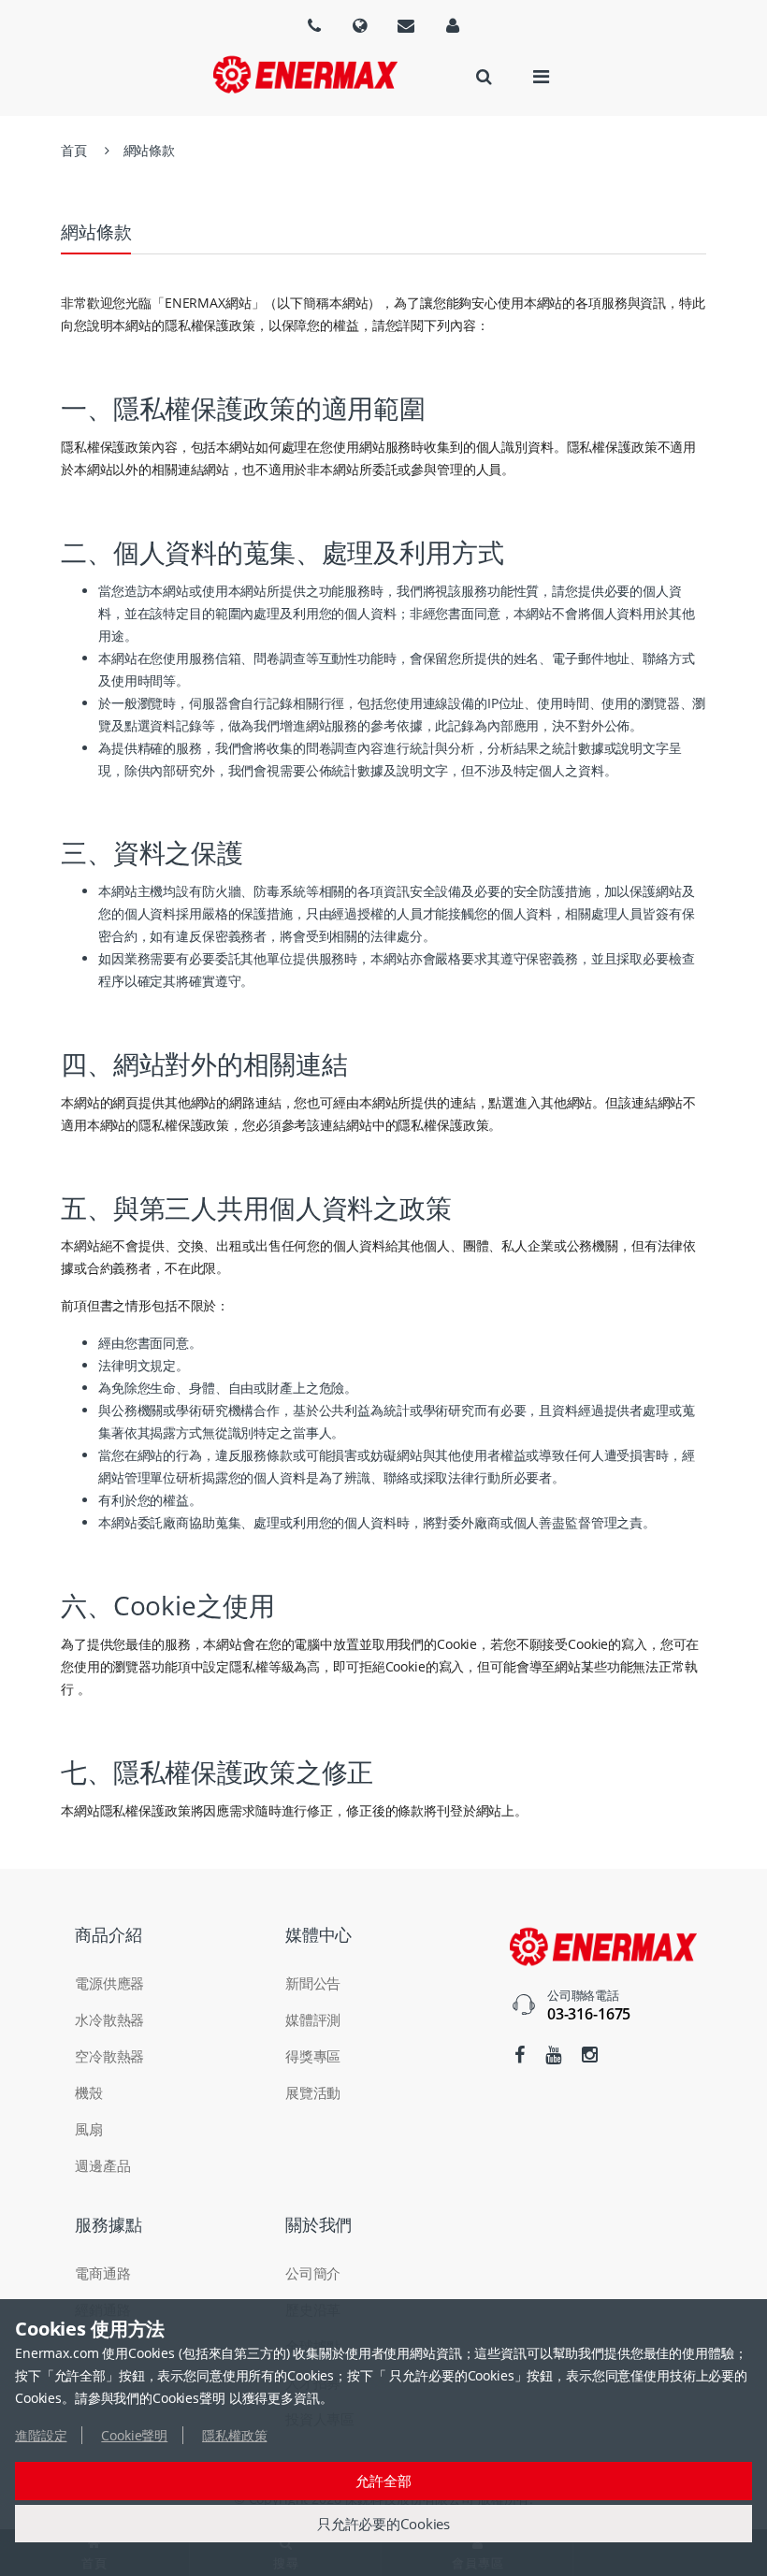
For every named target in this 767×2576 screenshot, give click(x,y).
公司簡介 (313, 2273)
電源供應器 (109, 1983)
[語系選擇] (314, 25)
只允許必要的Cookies (383, 2524)
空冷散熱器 (109, 2056)
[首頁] (305, 74)
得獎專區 (313, 2056)
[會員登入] (453, 25)
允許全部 (383, 2481)
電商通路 (102, 2273)
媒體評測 (313, 2019)
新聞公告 (313, 1983)
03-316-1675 (589, 2014)
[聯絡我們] (406, 25)
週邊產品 (102, 2165)
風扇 (89, 2129)
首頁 (74, 150)
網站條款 (149, 150)
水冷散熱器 (109, 2019)
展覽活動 (313, 2092)
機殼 (89, 2092)
